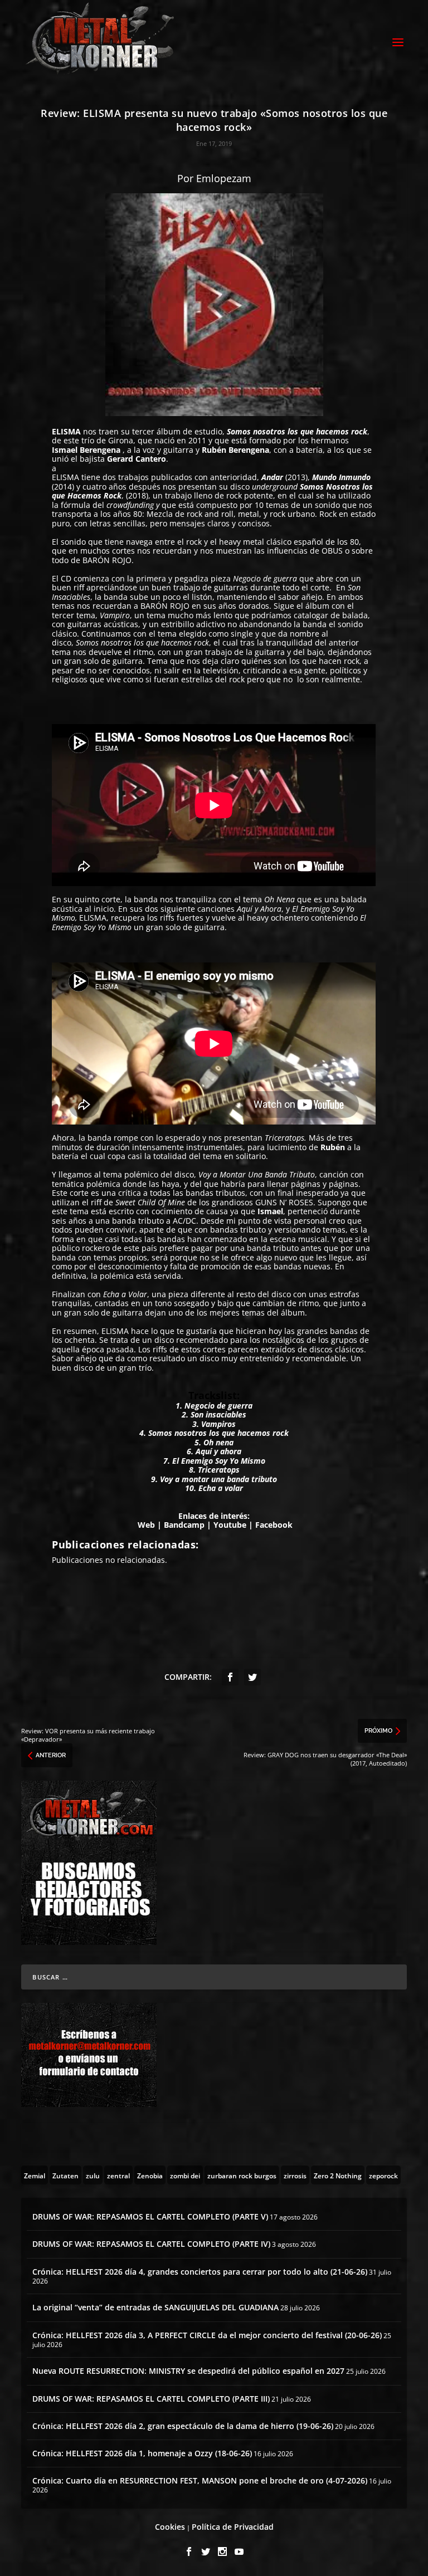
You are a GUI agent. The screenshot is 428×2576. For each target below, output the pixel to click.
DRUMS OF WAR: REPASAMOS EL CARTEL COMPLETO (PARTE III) (151, 2399)
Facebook (274, 1525)
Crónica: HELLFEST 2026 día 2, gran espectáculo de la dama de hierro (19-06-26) (183, 2426)
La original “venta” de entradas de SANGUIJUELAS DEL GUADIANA (155, 2307)
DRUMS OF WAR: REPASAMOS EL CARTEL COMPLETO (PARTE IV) (151, 2244)
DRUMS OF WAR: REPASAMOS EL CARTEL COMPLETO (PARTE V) (150, 2216)
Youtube (230, 1525)
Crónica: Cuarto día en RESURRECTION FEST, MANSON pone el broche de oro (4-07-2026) (200, 2480)
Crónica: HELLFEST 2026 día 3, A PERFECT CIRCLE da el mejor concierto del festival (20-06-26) (207, 2335)
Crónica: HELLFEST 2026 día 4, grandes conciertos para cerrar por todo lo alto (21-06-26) (200, 2272)
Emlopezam (224, 178)
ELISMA (66, 431)
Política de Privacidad (233, 2527)
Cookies (170, 2527)
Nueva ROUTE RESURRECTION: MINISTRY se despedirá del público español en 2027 (188, 2371)
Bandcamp (184, 1525)
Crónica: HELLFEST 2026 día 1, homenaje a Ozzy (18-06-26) (142, 2453)
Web (146, 1525)
